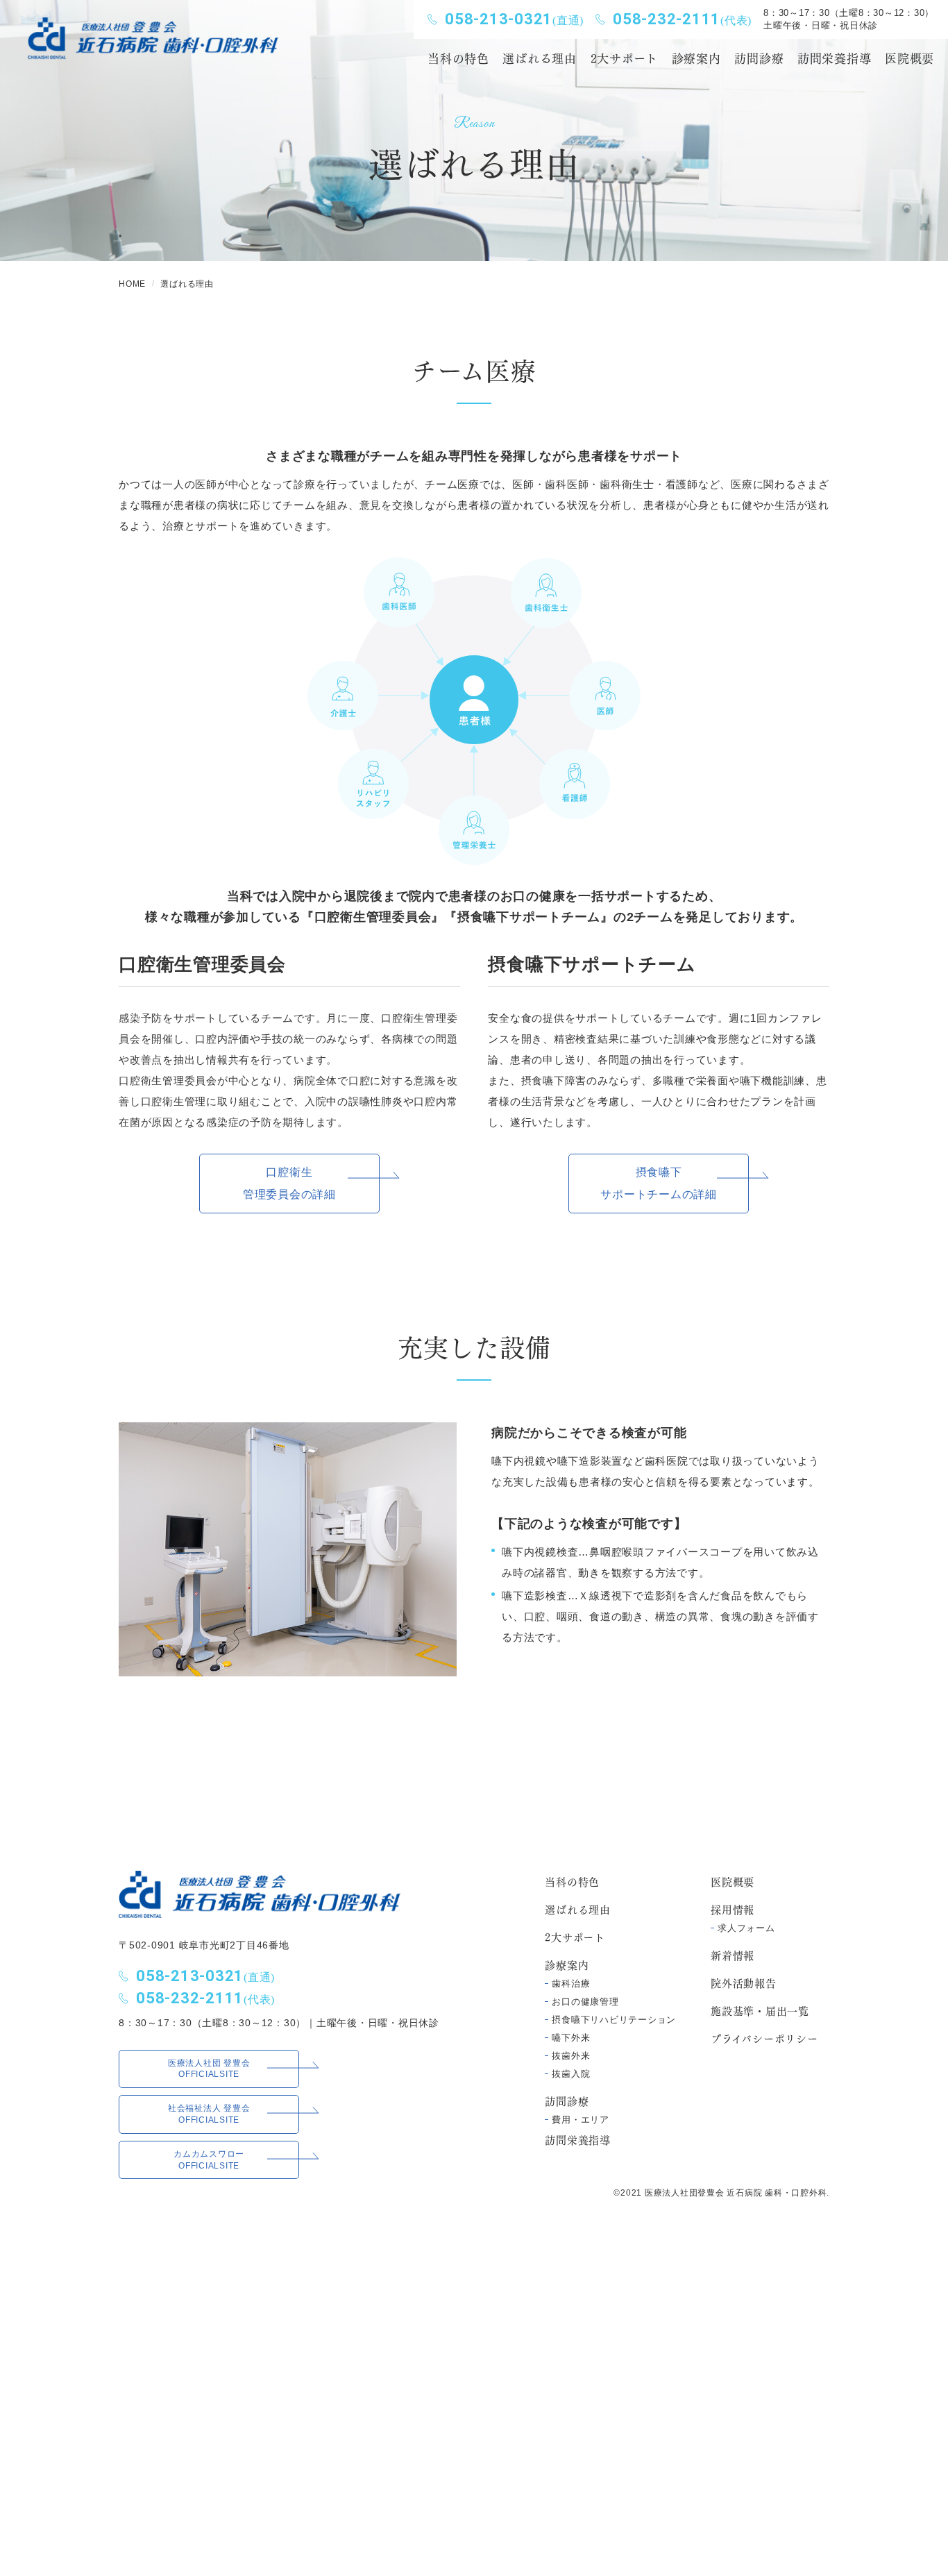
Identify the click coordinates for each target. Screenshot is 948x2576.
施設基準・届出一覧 (760, 2010)
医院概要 (733, 1881)
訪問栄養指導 (578, 2139)
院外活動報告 (744, 1982)
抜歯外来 (571, 2056)
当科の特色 (572, 1881)
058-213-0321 (514, 19)
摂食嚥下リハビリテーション (614, 2020)
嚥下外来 (571, 2038)
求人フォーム (746, 1928)
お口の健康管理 (585, 2002)
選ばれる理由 (578, 1909)
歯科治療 (571, 1984)
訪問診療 (759, 57)
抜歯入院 (571, 2074)
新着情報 (733, 1955)
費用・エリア (581, 2120)
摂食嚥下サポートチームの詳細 (659, 1183)
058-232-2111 (682, 19)
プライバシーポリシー (764, 2038)
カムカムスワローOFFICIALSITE (209, 2160)
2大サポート (575, 1937)
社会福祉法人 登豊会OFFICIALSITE (209, 2114)
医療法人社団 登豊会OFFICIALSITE (209, 2069)
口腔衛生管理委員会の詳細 (289, 1183)
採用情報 (733, 1909)
